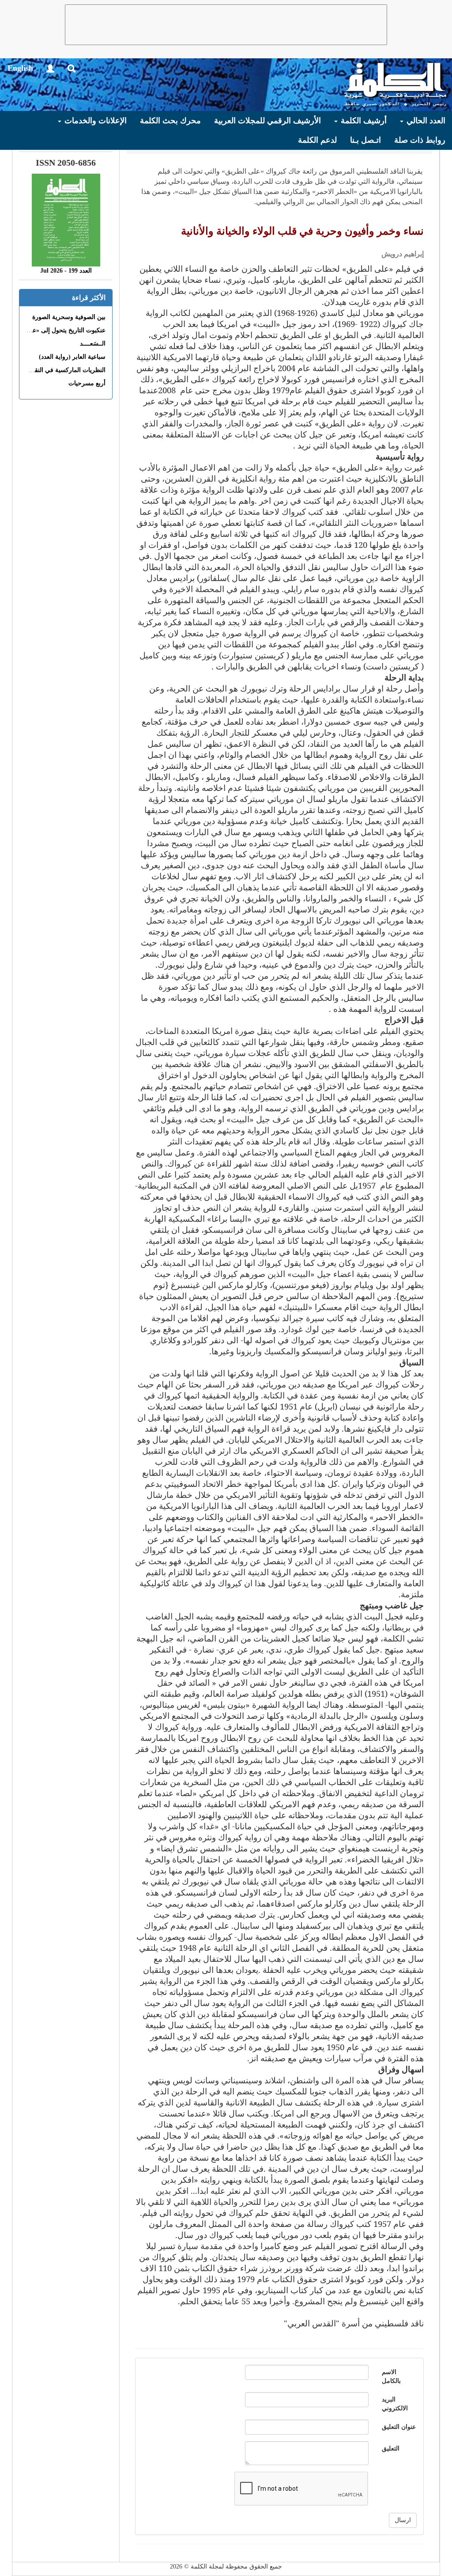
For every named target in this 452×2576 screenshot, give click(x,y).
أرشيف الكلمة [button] (363, 121)
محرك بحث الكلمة (170, 121)
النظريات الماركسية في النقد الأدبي (60, 370)
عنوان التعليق (399, 2427)
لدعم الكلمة (317, 140)
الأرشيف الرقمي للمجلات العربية (267, 121)
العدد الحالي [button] (425, 121)
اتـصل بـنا (365, 140)
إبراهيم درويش (403, 254)
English (20, 68)
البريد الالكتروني (395, 2404)
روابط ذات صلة (420, 140)
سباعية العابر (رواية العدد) (72, 357)
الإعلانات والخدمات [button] (94, 121)
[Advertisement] (226, 25)
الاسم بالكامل (391, 2377)
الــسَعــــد (93, 344)
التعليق (391, 2449)
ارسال (403, 2520)
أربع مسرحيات (87, 383)
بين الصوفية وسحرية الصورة (69, 317)
